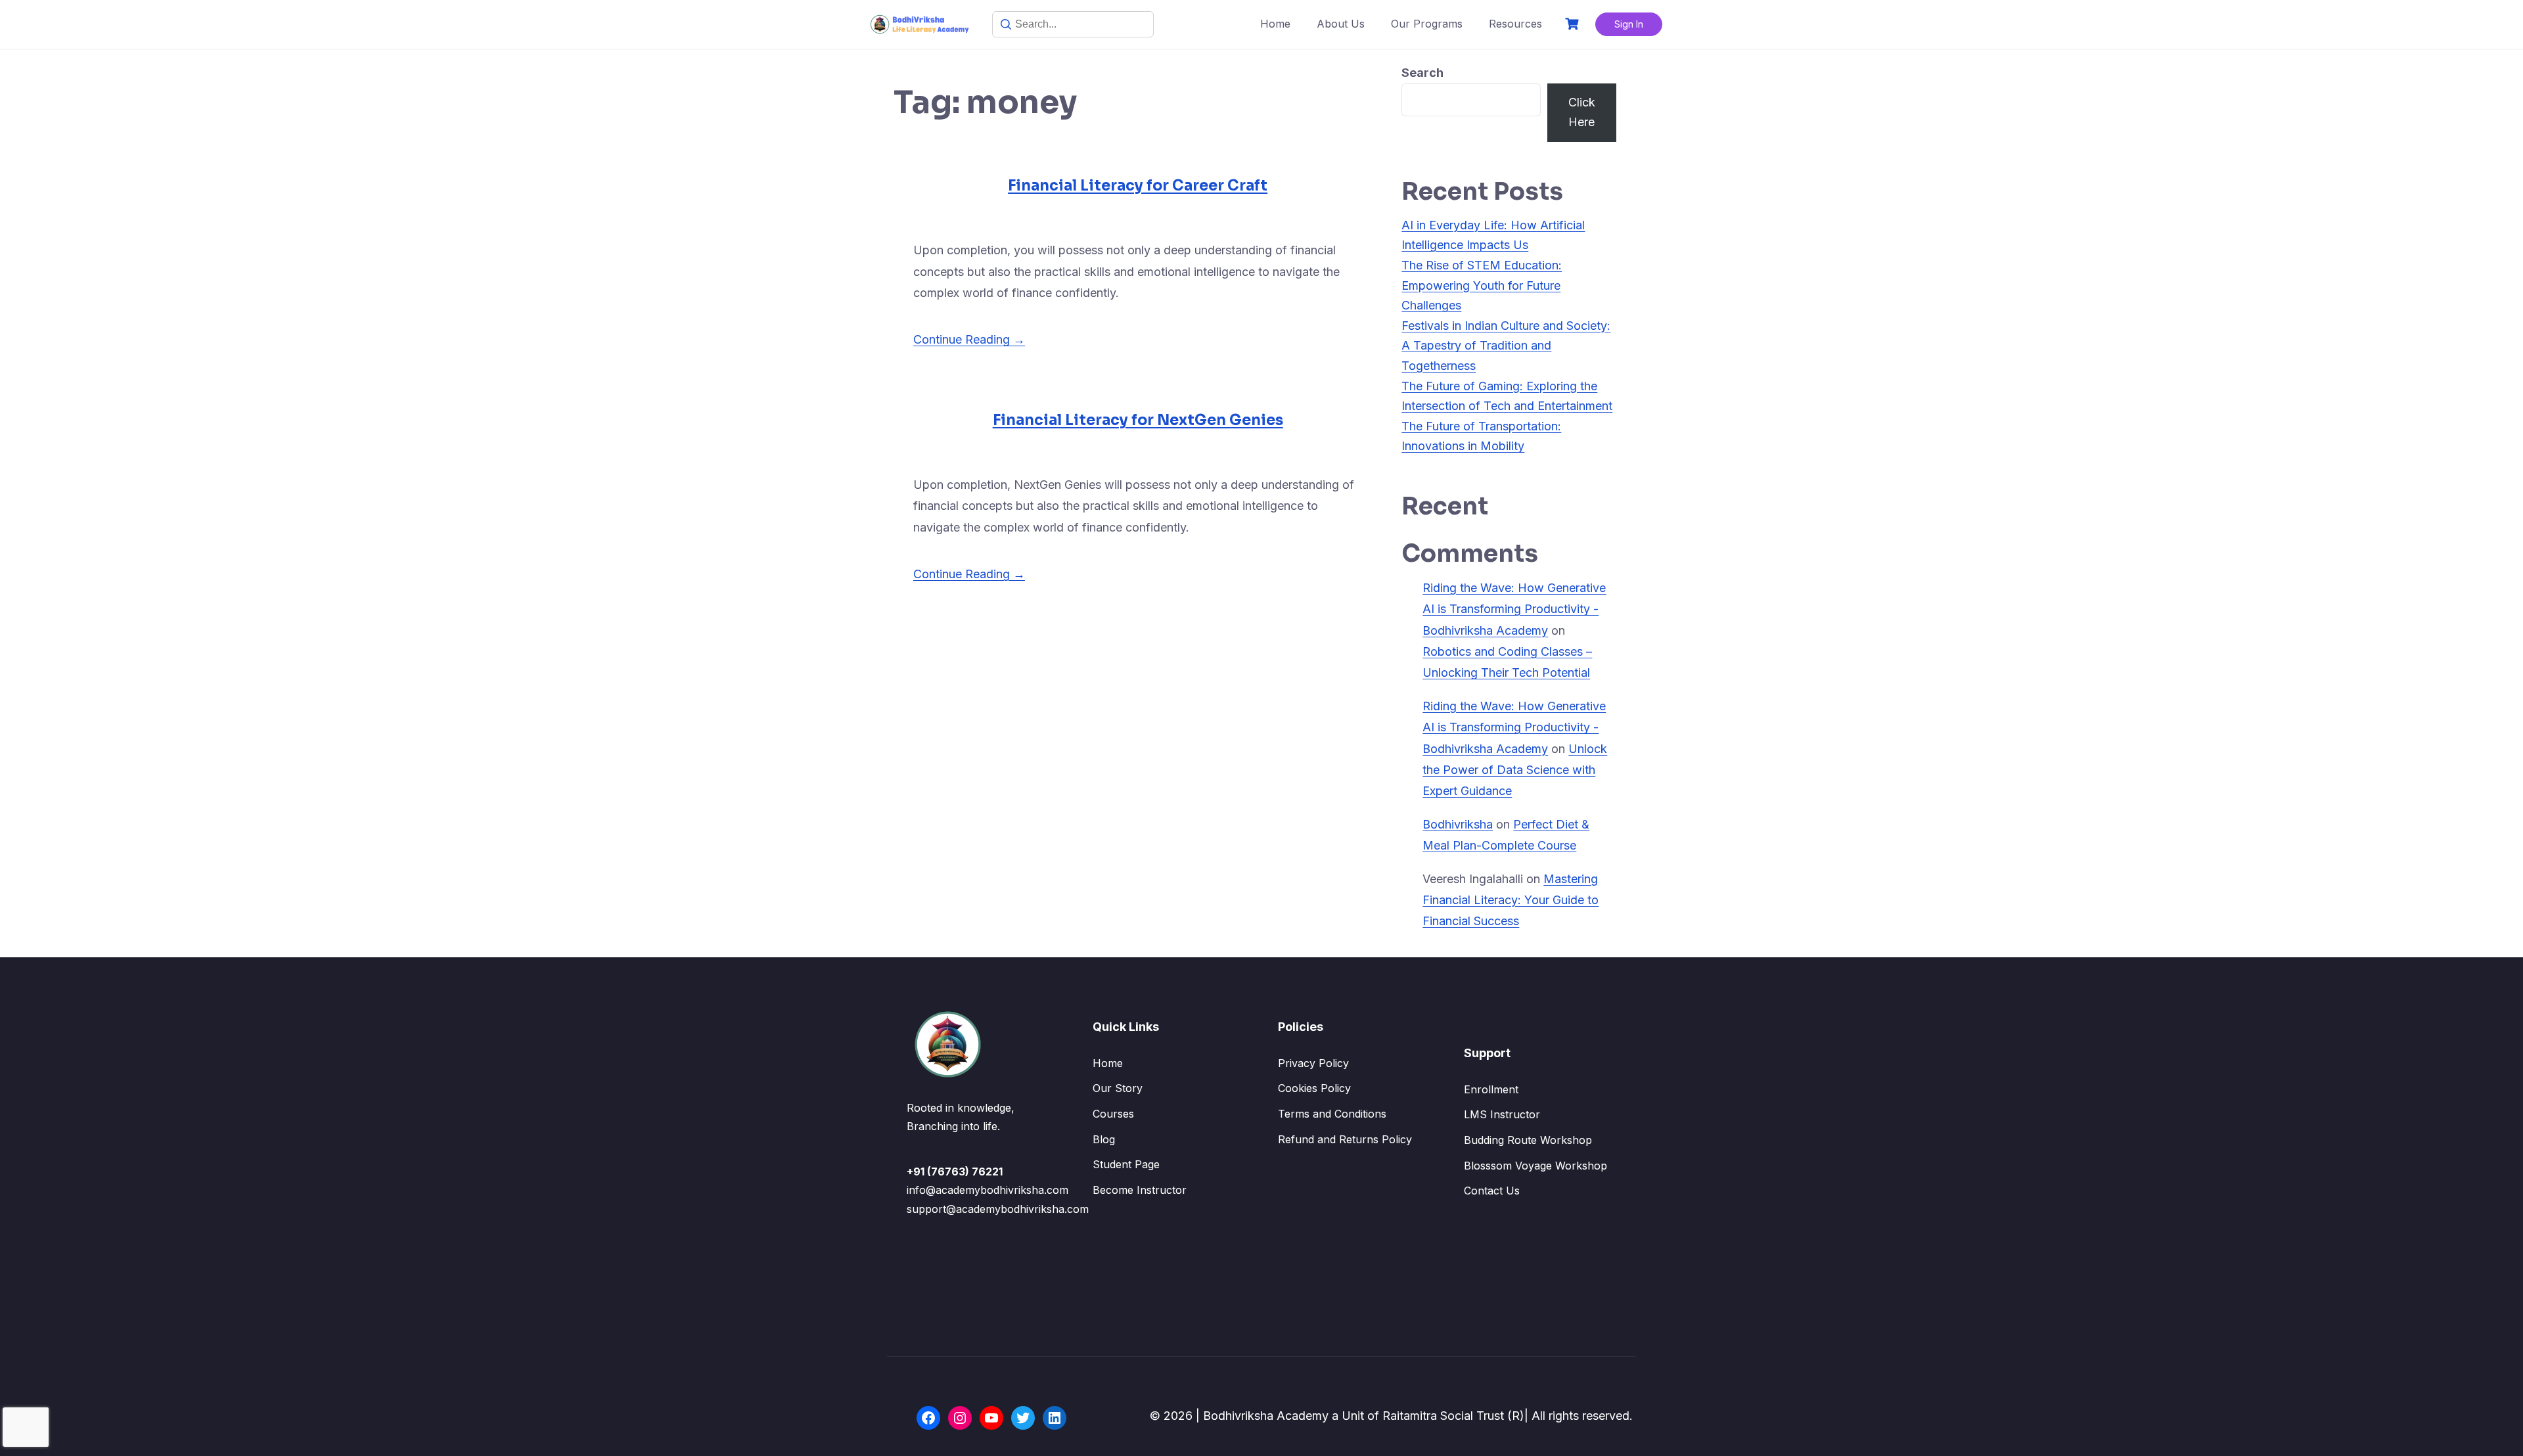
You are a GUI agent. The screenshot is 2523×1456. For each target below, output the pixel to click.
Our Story (1118, 1088)
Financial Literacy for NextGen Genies (1138, 420)
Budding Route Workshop (1528, 1140)
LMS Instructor (1502, 1114)
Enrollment (1491, 1089)
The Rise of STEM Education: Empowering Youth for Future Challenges (1482, 285)
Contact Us (1492, 1191)
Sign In (1629, 24)
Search (1422, 73)
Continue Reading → (969, 339)
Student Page (1126, 1164)
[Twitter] (1023, 1418)
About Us (1341, 24)
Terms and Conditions (1332, 1114)
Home (1275, 24)
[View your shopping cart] (1574, 24)
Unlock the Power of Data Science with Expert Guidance (1515, 770)
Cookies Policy (1314, 1088)
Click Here (1582, 112)
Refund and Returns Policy (1345, 1139)
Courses (1113, 1114)
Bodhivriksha (1458, 824)
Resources (1515, 24)
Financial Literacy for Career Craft (1138, 186)
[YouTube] (991, 1418)
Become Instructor (1140, 1190)
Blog (1104, 1139)
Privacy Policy (1313, 1063)
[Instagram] (960, 1418)
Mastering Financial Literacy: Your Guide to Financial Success (1511, 900)
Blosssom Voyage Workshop (1535, 1166)
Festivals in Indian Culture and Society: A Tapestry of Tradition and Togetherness (1506, 346)
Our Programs (1427, 24)
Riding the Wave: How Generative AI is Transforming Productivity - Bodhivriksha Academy (1514, 609)
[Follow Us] (928, 1418)
